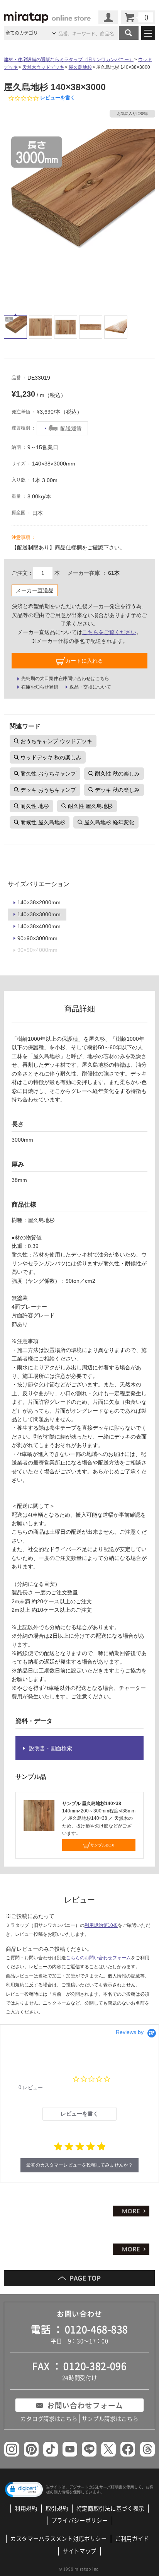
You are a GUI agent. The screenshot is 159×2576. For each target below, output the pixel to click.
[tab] (80, 2114)
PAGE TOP (79, 2278)
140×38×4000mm (39, 926)
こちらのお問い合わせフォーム (98, 1958)
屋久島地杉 (80, 67)
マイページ (108, 17)
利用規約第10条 (101, 1925)
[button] (24, 2490)
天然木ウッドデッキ (43, 67)
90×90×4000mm (37, 950)
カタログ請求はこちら (49, 2419)
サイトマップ (79, 2551)
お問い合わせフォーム (85, 2405)
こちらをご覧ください (109, 632)
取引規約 (57, 2509)
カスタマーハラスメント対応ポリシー (59, 2539)
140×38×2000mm (39, 902)
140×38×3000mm (39, 914)
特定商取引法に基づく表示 (110, 2509)
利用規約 (26, 2509)
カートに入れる (84, 661)
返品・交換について (90, 687)
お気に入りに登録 (132, 113)
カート (138, 17)
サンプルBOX (102, 1845)
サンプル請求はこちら (110, 2419)
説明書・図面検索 (51, 1748)
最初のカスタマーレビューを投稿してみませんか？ (79, 2165)
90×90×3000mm (37, 938)
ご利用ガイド (132, 2539)
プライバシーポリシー (80, 2521)
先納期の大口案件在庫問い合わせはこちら (65, 679)
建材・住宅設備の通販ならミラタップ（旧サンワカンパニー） (69, 60)
